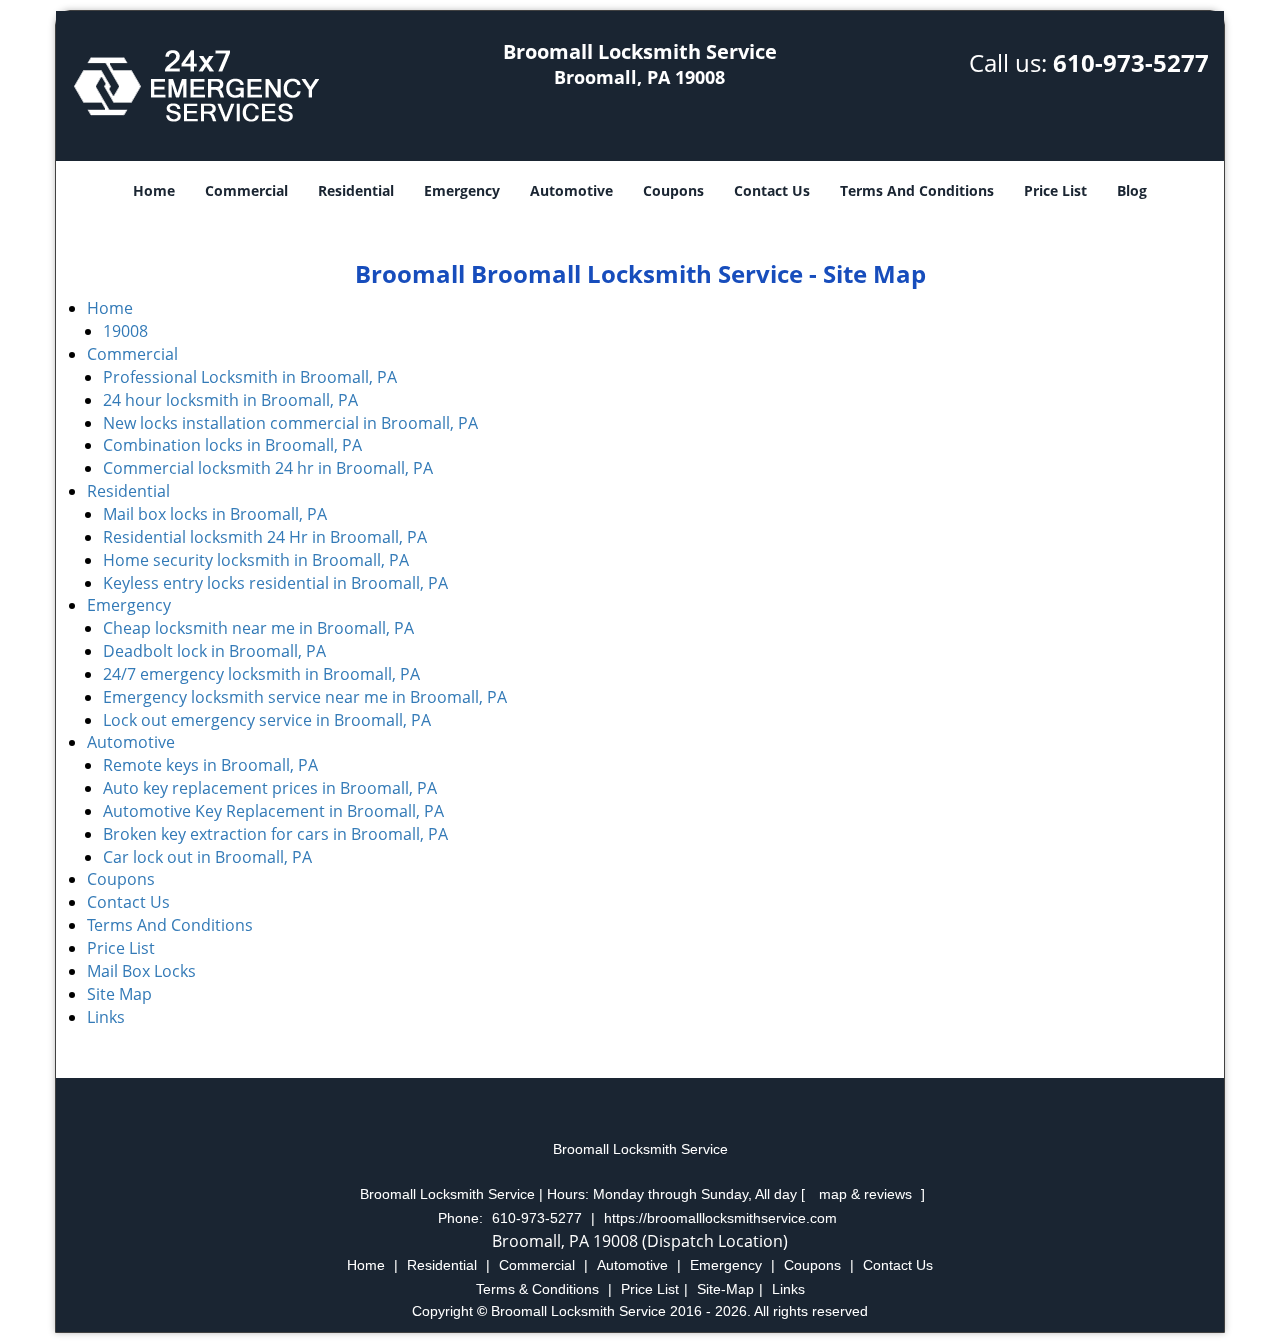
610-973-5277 (1131, 62)
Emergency (462, 190)
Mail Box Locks (141, 971)
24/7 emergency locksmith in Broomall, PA (261, 674)
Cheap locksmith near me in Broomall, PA (258, 628)
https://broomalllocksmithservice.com (720, 1218)
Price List (1055, 190)
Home (154, 190)
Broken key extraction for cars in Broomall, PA (275, 834)
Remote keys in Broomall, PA (210, 765)
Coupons (673, 190)
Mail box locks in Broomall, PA (215, 514)
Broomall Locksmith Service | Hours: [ (584, 1194)
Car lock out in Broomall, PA (207, 857)
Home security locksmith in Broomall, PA (256, 560)
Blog (1132, 190)
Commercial (246, 190)
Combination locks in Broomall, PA (232, 445)
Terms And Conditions (917, 190)
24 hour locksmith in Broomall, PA (230, 400)
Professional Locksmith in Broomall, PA (250, 377)
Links (106, 1017)
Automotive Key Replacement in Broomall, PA (273, 811)
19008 (125, 331)
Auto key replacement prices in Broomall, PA (270, 788)
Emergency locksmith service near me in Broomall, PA (305, 697)
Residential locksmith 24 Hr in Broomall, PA (265, 537)
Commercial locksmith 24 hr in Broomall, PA (268, 468)
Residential (356, 190)
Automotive (571, 190)
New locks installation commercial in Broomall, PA (290, 423)
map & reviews (867, 1194)
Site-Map (725, 1289)
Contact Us (772, 190)
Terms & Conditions (537, 1289)
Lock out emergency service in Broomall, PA (267, 720)
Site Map (119, 994)
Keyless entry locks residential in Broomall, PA (275, 583)
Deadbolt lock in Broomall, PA (214, 651)
